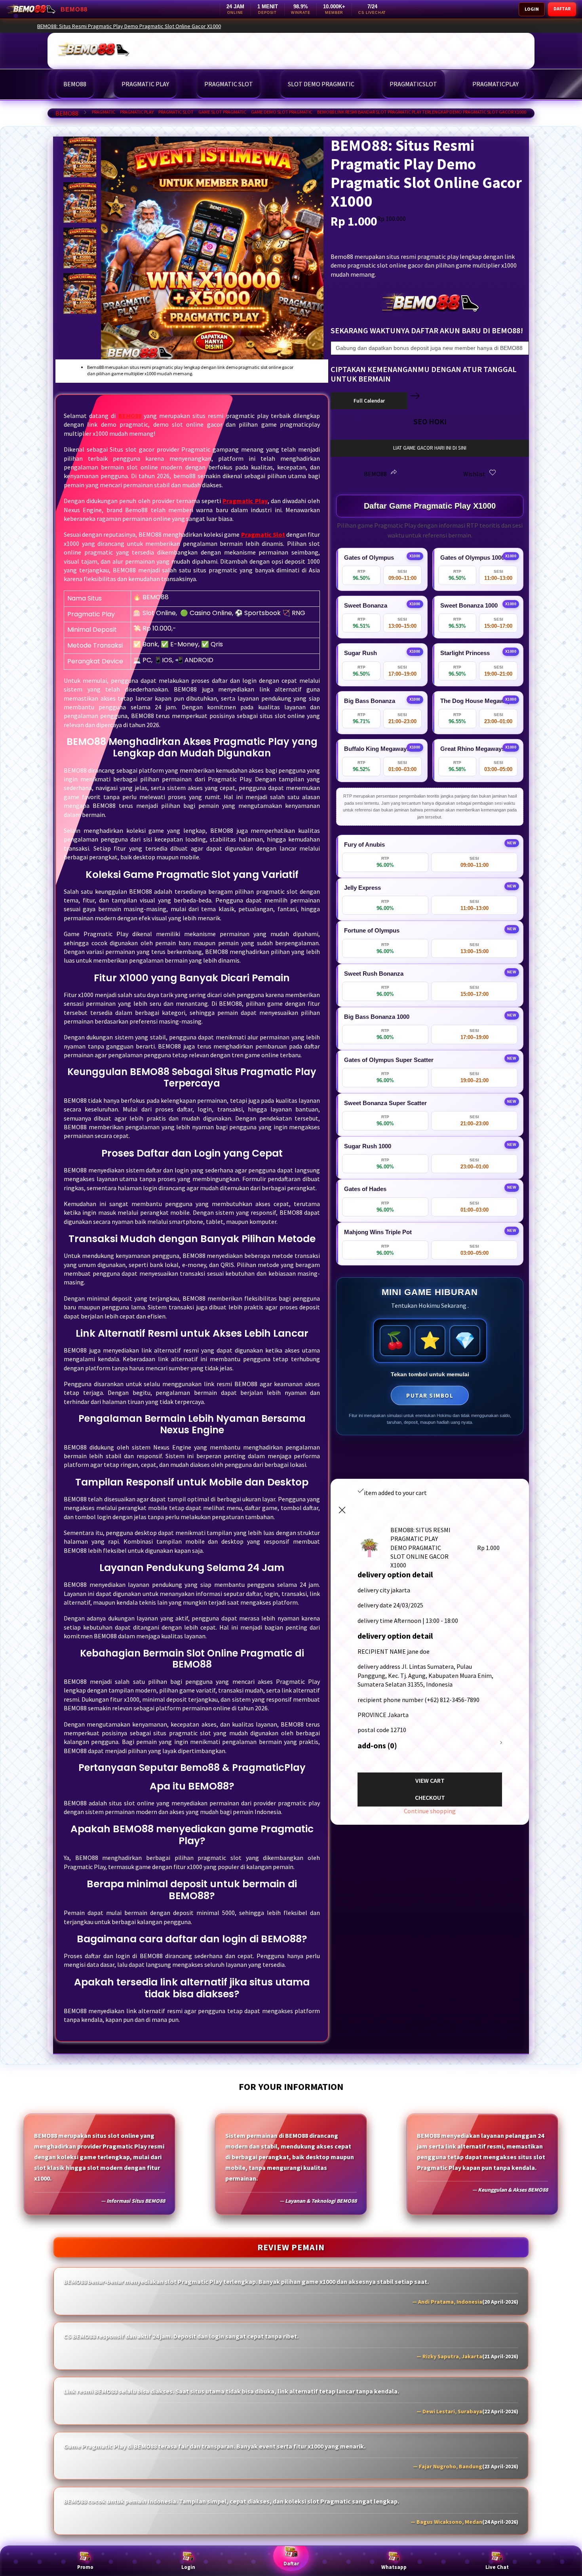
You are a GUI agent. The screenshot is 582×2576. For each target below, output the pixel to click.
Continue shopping (430, 1811)
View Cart (430, 1780)
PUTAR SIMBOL (430, 1395)
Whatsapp (394, 2567)
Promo (85, 2567)
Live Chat (497, 2567)
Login (188, 2567)
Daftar (291, 2564)
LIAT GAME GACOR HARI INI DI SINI (430, 448)
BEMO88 (67, 113)
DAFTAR (562, 9)
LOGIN (532, 9)
